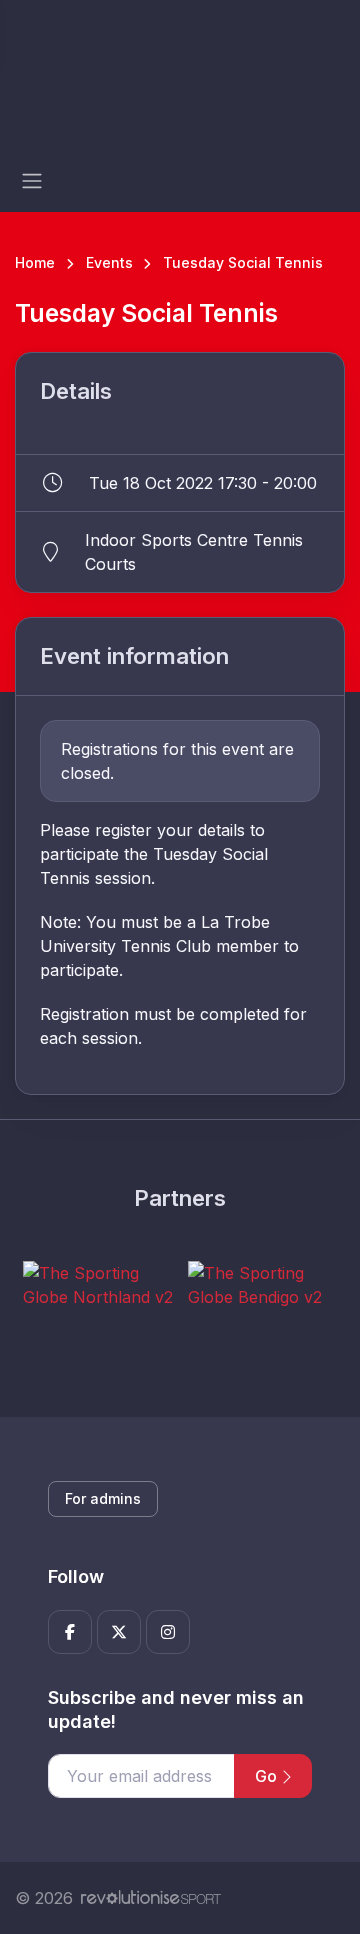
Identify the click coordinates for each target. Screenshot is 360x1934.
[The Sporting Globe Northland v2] (98, 1285)
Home (35, 262)
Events (109, 262)
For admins (103, 1498)
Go (268, 1776)
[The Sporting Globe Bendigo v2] (263, 1285)
